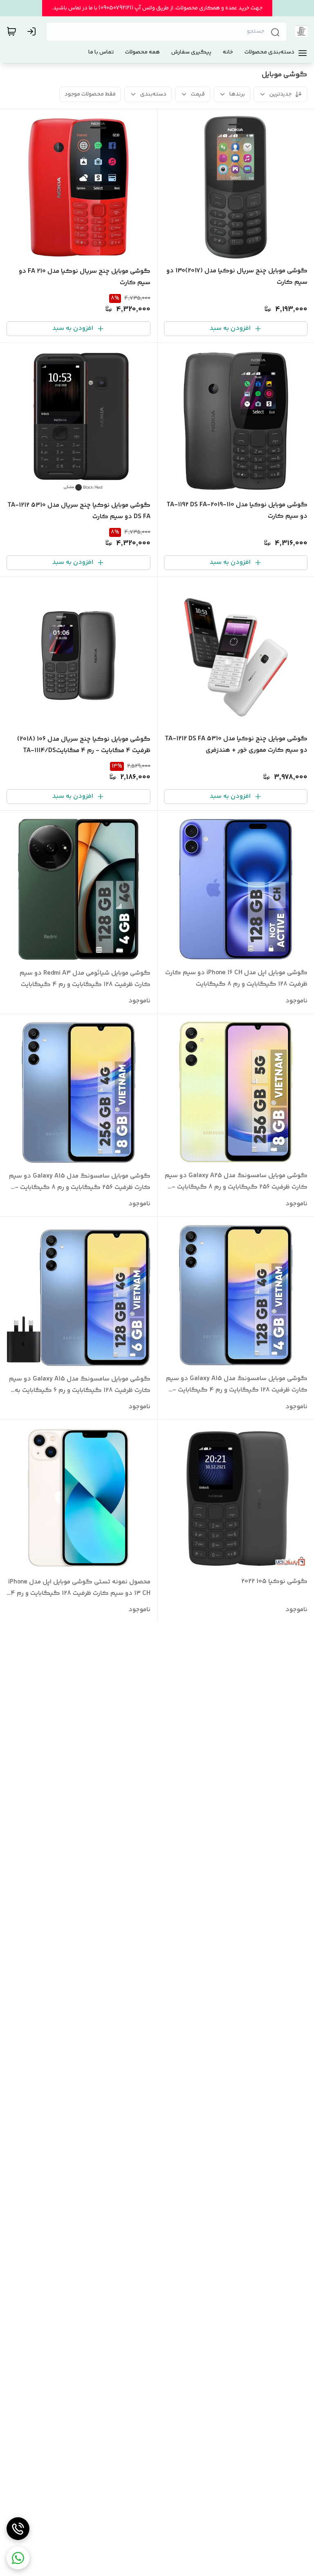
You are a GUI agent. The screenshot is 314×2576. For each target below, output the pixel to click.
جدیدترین (280, 94)
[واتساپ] (18, 2558)
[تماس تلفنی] (18, 2529)
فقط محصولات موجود (90, 94)
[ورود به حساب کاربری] (33, 31)
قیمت (198, 94)
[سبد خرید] (11, 31)
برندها (237, 94)
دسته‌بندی (153, 94)
